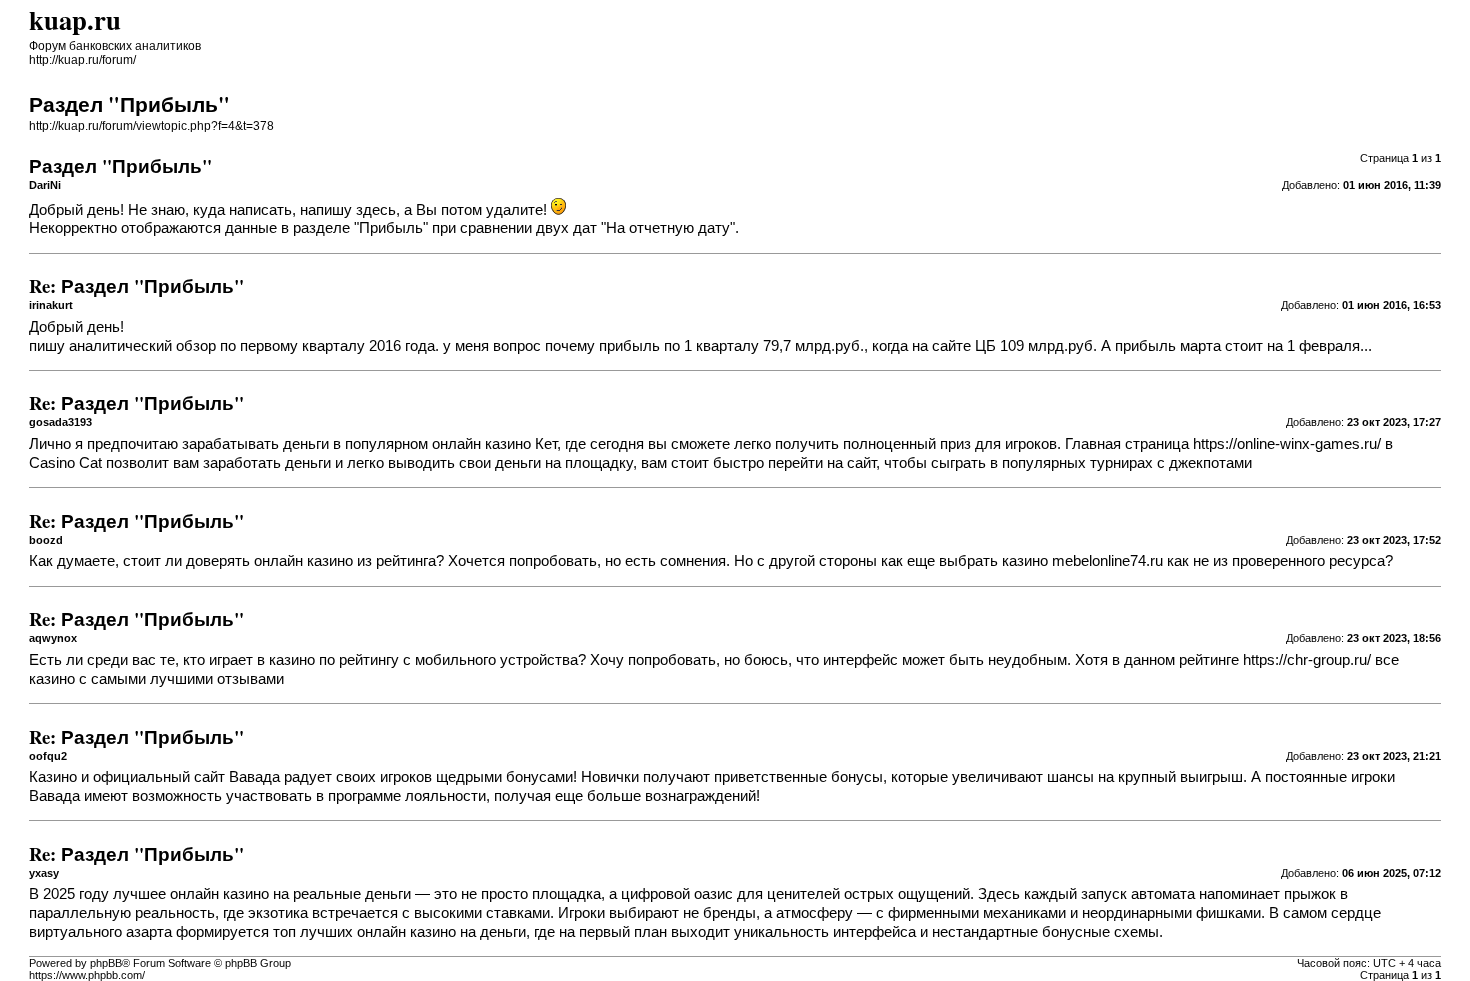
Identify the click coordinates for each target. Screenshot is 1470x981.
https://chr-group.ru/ (1307, 660)
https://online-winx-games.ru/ (1287, 444)
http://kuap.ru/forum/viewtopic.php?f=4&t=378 (151, 126)
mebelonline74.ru (1107, 561)
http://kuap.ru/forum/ (82, 60)
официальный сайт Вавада (186, 777)
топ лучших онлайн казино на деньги (399, 932)
